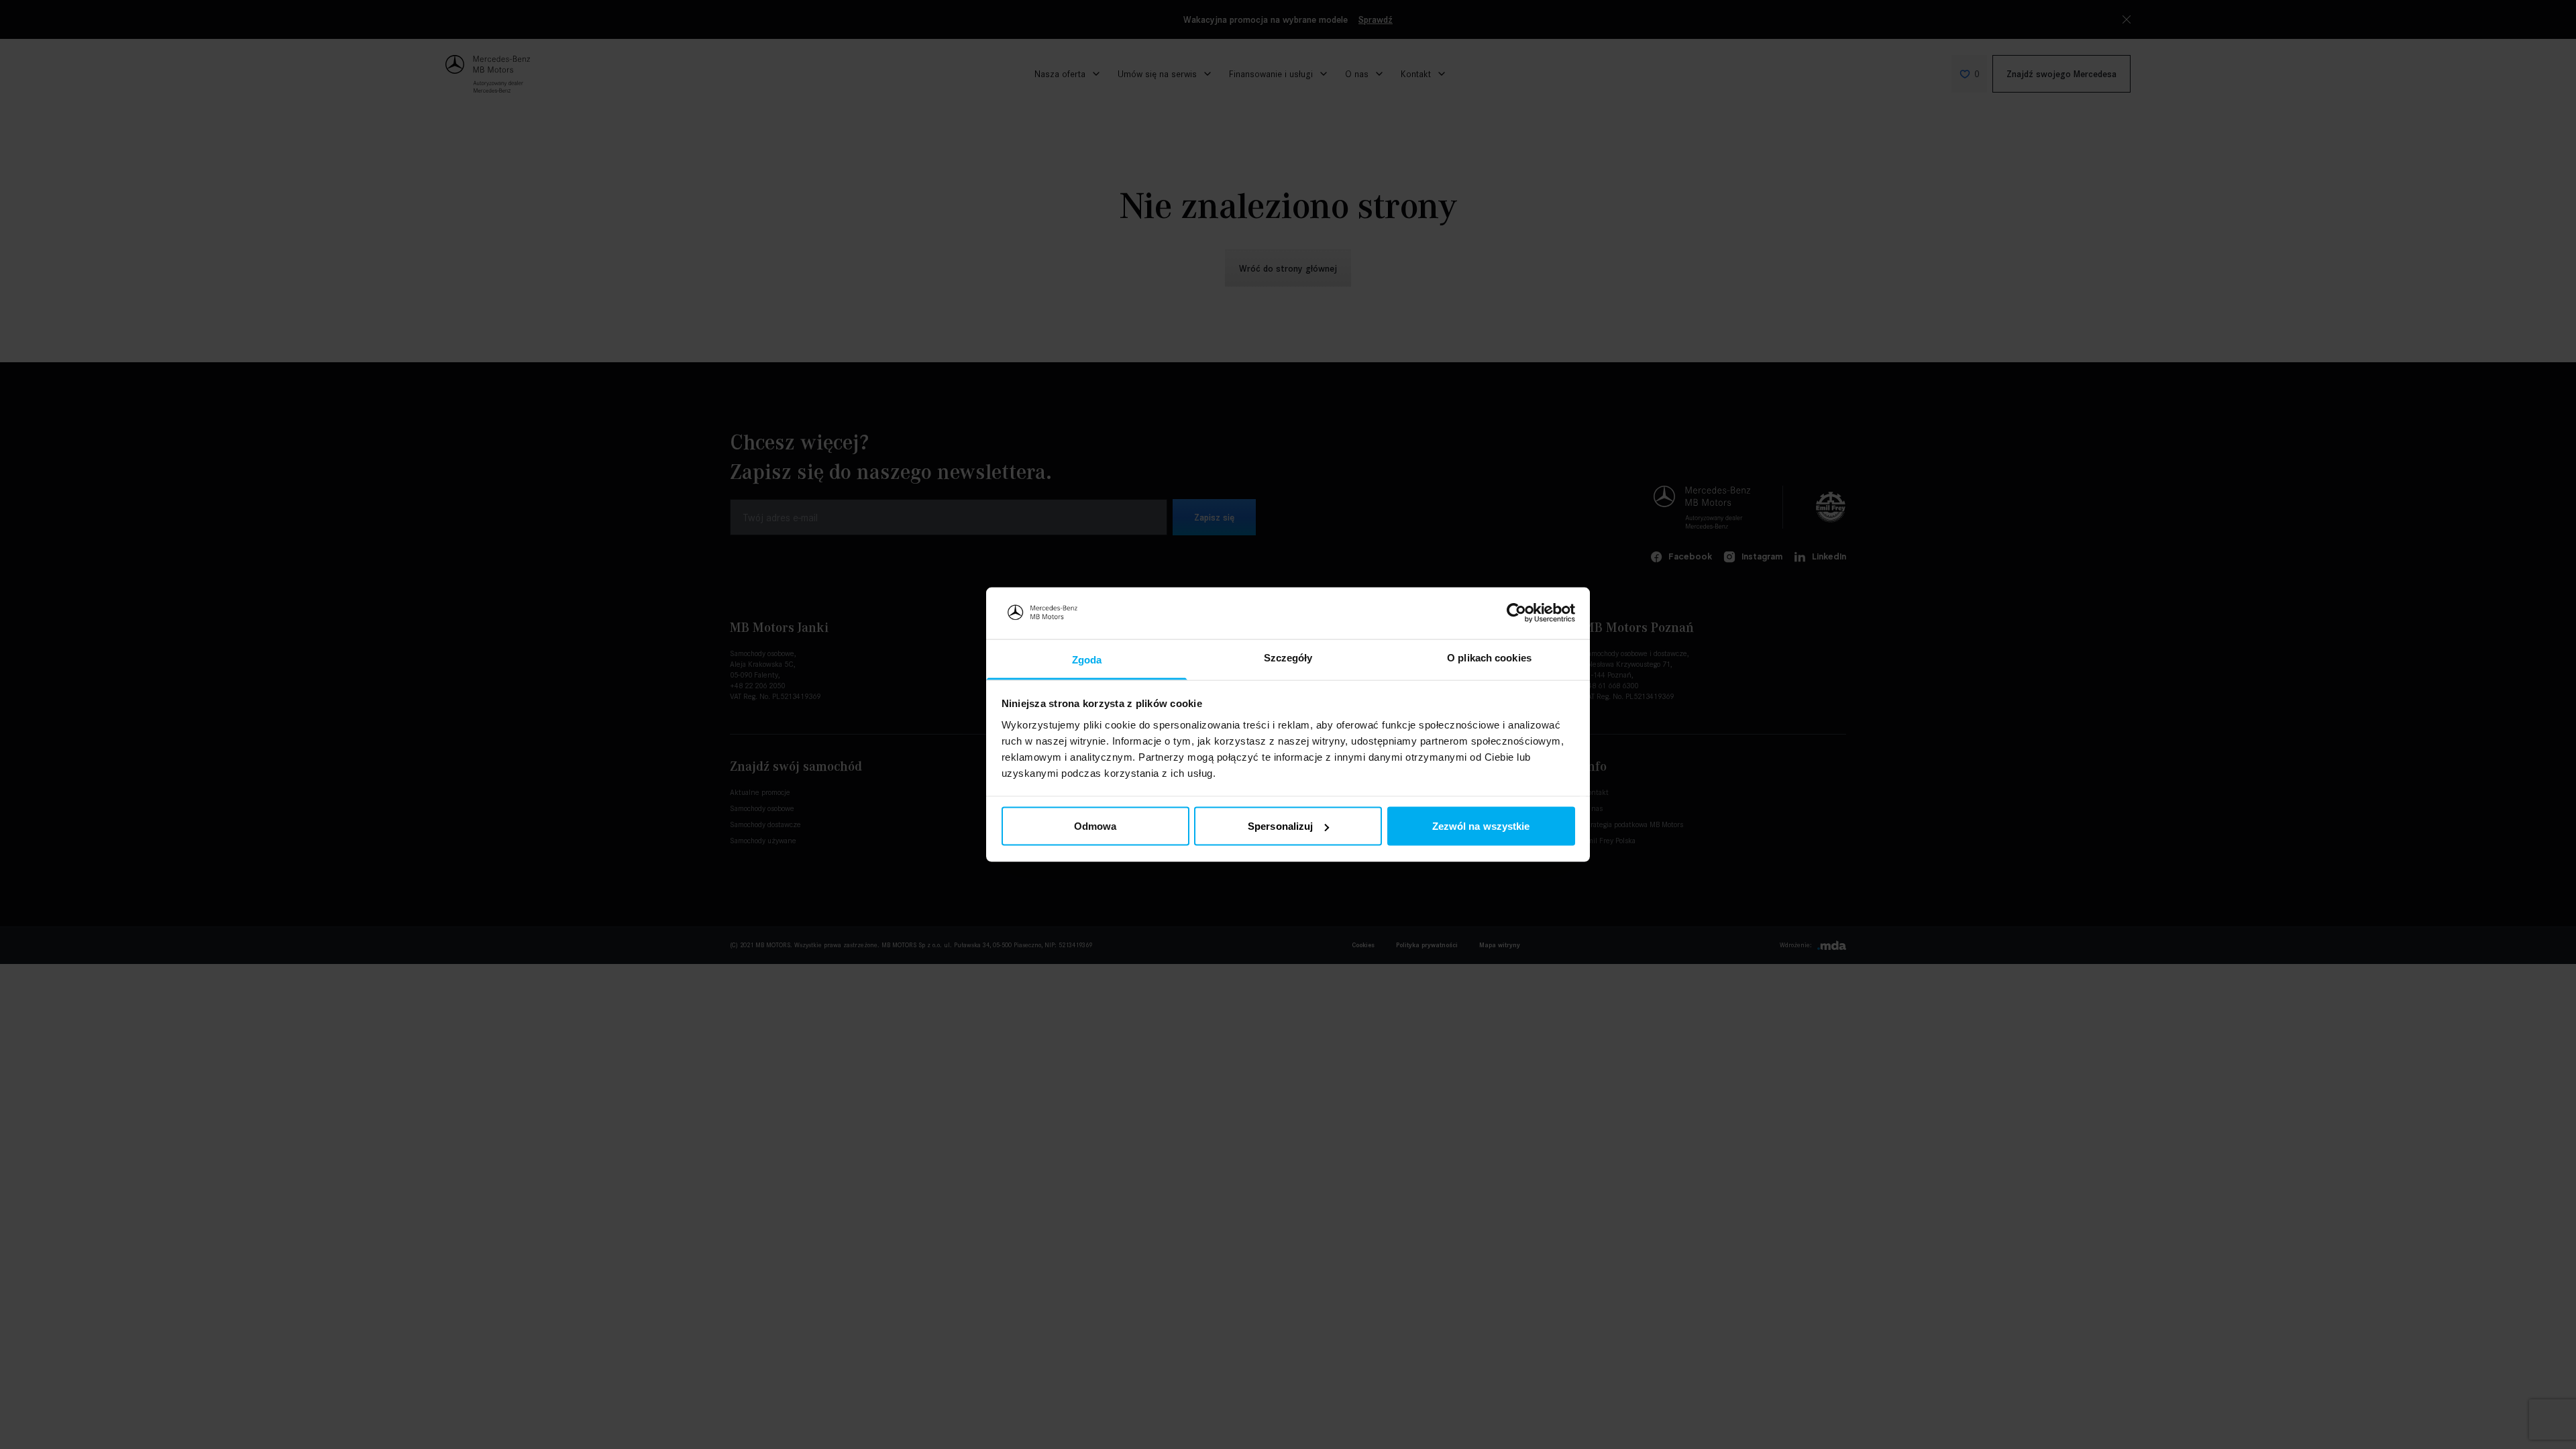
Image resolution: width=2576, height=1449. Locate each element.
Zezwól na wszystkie (1481, 826)
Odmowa (1095, 826)
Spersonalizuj (1280, 826)
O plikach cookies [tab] (1489, 657)
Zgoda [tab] (1087, 659)
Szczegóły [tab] (1288, 657)
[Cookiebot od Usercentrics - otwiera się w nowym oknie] (1516, 613)
